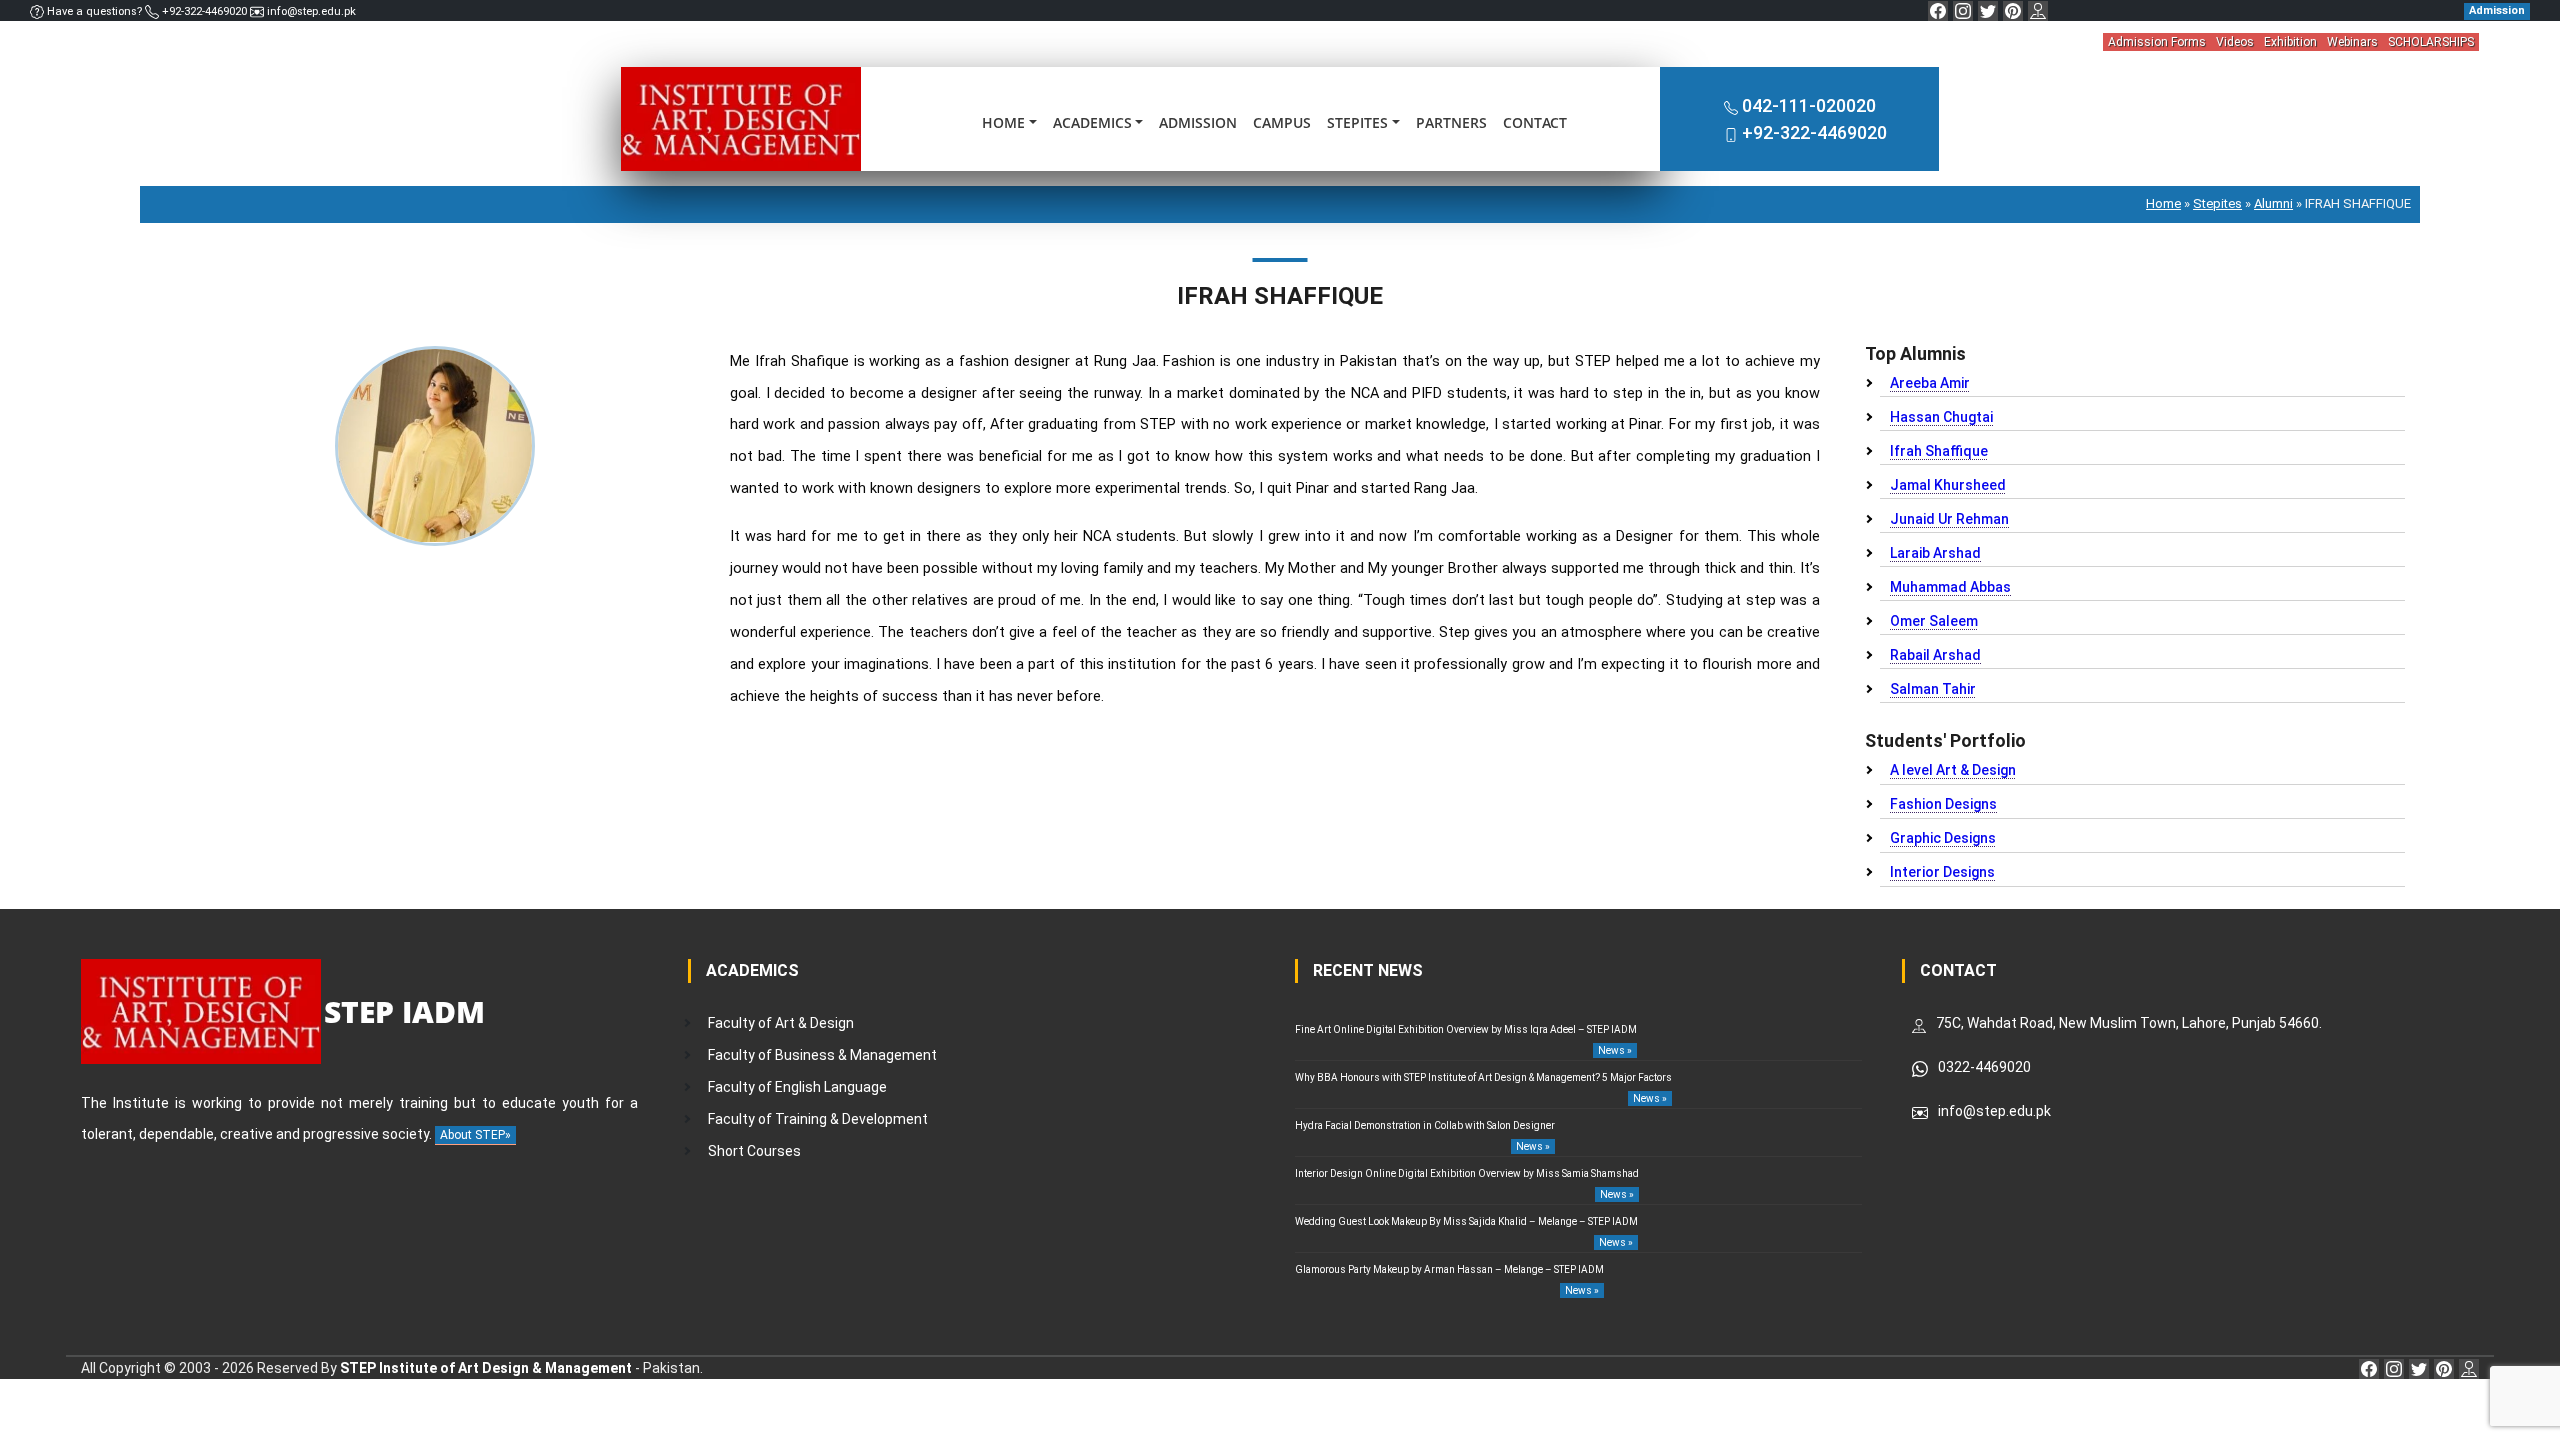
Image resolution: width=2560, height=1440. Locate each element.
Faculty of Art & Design (781, 1023)
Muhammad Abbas (1950, 587)
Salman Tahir (1933, 689)
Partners (1451, 122)
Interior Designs (1942, 872)
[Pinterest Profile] (2013, 11)
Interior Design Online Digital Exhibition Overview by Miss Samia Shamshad (1467, 1173)
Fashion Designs (1943, 804)
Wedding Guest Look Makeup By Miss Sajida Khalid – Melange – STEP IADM (1466, 1221)
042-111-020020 (1809, 105)
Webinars (2352, 42)
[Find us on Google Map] (2038, 11)
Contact (1535, 122)
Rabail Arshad (1935, 655)
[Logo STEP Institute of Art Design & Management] (741, 118)
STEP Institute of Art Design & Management (486, 1368)
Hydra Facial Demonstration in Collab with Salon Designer (1425, 1125)
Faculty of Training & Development (818, 1119)
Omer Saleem (1934, 621)
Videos (2235, 42)
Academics (1092, 122)
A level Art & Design (1953, 770)
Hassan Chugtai (1941, 417)
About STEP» (475, 1135)
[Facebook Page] (1938, 11)
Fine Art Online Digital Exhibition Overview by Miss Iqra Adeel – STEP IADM (1466, 1029)
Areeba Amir (1930, 383)
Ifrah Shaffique (1939, 451)
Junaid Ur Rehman (1949, 519)
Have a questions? (94, 11)
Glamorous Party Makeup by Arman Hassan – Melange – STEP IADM (1449, 1269)
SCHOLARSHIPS (2431, 42)
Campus (1282, 122)
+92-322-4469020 (204, 11)
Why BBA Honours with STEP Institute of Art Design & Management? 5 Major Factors (1483, 1077)
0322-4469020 (1984, 1067)
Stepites (1357, 122)
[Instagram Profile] (1963, 11)
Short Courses (754, 1151)
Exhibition (2290, 42)
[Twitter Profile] (1988, 11)
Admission (1198, 122)
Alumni (2273, 203)
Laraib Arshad (1935, 553)
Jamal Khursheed (1948, 485)
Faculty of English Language (797, 1087)
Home (1003, 122)
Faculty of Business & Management (822, 1055)
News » (1615, 1050)
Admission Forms (2157, 42)
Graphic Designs (1943, 838)
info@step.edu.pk (310, 11)
